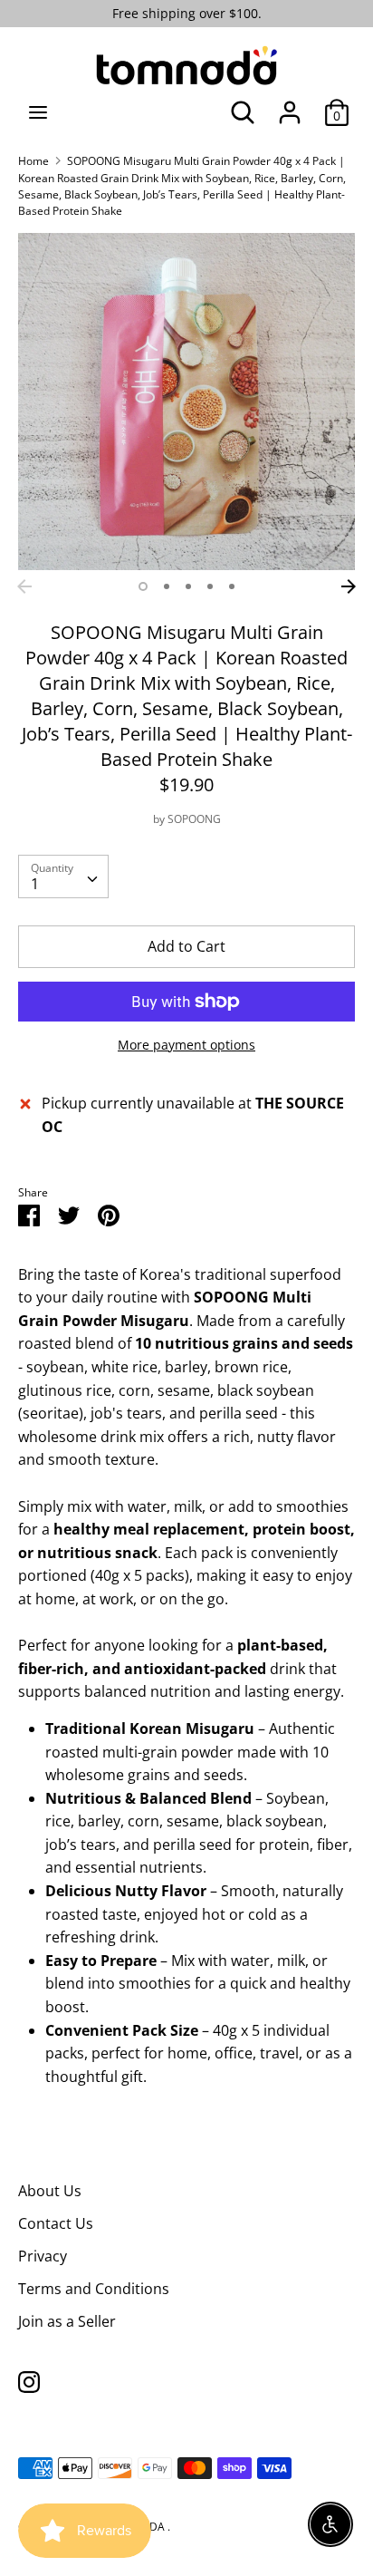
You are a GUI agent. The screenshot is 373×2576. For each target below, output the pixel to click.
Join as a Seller (67, 2321)
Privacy (43, 2256)
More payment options (186, 1045)
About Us (50, 2191)
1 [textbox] (35, 884)
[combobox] (63, 876)
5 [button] (232, 586)
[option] (186, 402)
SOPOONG (194, 819)
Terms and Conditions (94, 2289)
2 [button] (167, 586)
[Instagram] (29, 2381)
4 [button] (210, 586)
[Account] (290, 105)
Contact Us (56, 2223)
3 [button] (188, 586)
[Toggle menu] (38, 112)
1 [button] (143, 586)
